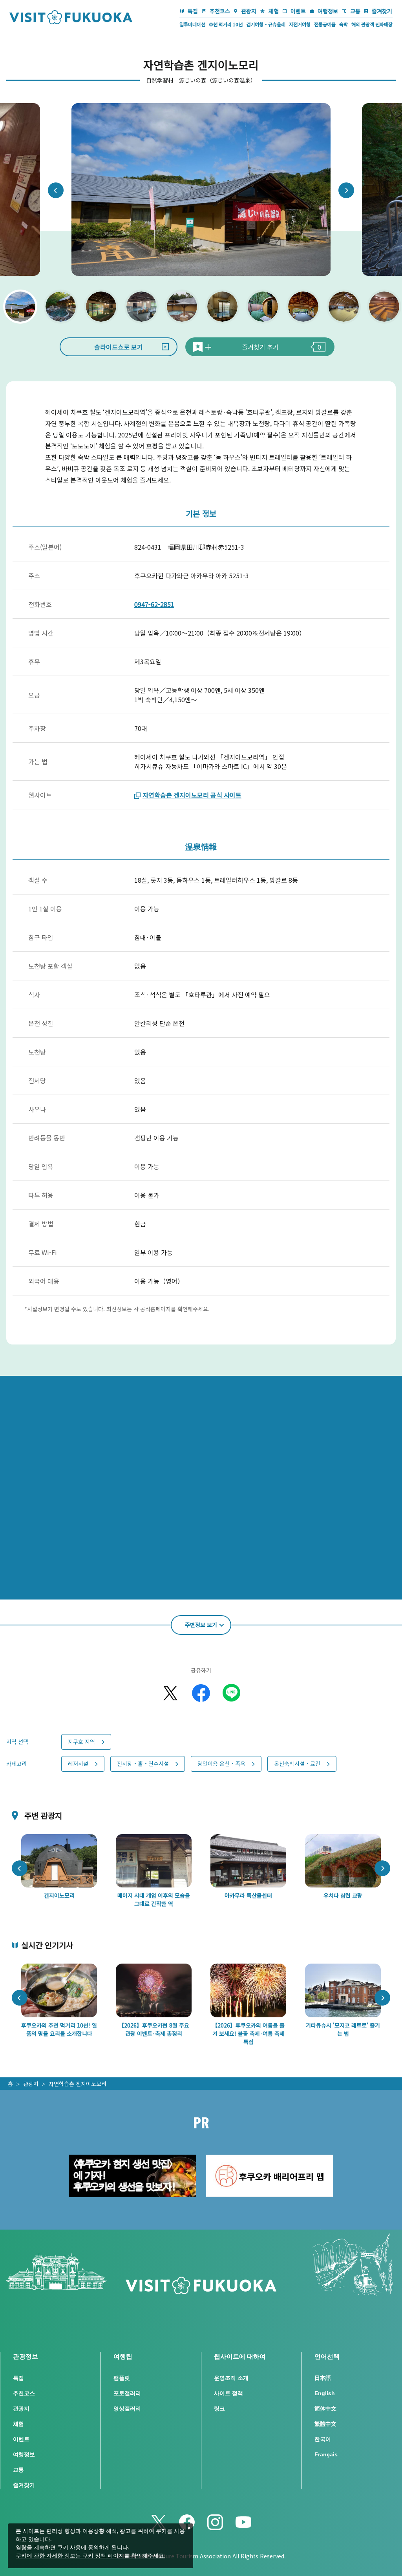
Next (346, 190)
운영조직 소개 (231, 2378)
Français (326, 2454)
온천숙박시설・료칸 (297, 1763)
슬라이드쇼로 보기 (119, 347)
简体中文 (325, 2408)
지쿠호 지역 (81, 1742)
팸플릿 (122, 2378)
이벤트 (298, 11)
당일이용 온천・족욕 (221, 1763)
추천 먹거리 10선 (226, 24)
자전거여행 (300, 24)
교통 (355, 11)
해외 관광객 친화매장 (372, 24)
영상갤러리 (127, 2408)
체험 (274, 11)
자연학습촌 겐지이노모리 (78, 2084)
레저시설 (78, 1763)
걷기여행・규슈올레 (266, 24)
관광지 (249, 11)
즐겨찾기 (382, 11)
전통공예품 (325, 24)
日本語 (323, 2378)
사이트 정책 (228, 2393)
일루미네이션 (192, 24)
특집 (193, 11)
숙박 (344, 24)
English (325, 2393)
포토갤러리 (127, 2393)
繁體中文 (325, 2424)
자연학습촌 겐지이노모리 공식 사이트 (192, 795)
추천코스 (220, 11)
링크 (219, 2408)
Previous (56, 190)
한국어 (323, 2439)
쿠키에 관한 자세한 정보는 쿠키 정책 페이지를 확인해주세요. (90, 2556)
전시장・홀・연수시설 (143, 1763)
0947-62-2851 (154, 604)
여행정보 (328, 11)
